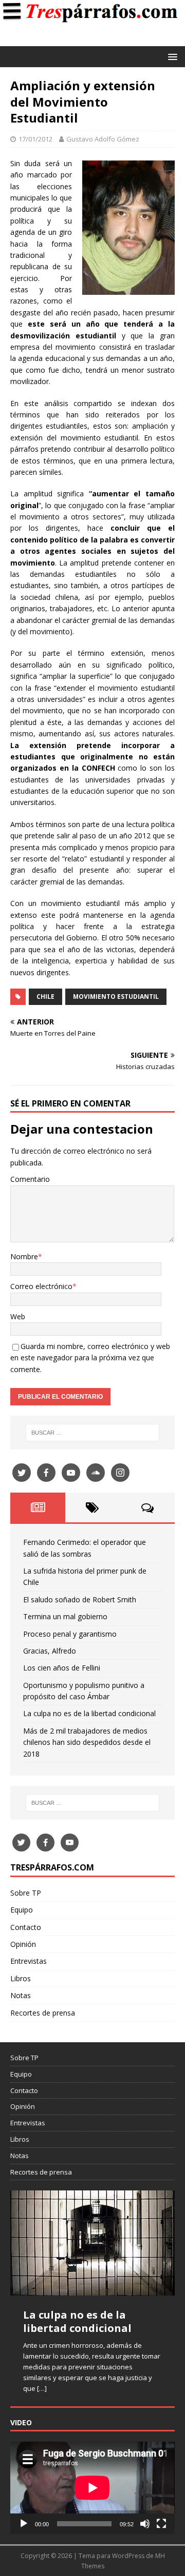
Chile (45, 997)
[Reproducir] (24, 2524)
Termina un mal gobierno (65, 1616)
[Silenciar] (145, 2524)
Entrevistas (29, 1961)
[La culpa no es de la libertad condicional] (92, 2243)
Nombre (24, 1256)
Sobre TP (26, 1893)
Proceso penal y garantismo (70, 1634)
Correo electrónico (41, 1286)
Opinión (23, 1944)
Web (18, 1316)
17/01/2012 (35, 139)
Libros (21, 1978)
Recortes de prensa (43, 2013)
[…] (42, 2388)
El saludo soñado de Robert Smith (80, 1599)
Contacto (26, 1927)
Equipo (22, 1910)
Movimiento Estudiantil (116, 997)
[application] (92, 2488)
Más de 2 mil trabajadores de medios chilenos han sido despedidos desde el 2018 (87, 1742)
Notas (21, 1995)
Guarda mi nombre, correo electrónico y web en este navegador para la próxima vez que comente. (90, 1358)
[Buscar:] (92, 1433)
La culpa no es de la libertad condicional (89, 1713)
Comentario (30, 1179)
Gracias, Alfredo (50, 1651)
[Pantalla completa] (161, 2524)
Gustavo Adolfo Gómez (103, 139)
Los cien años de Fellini (62, 1668)
